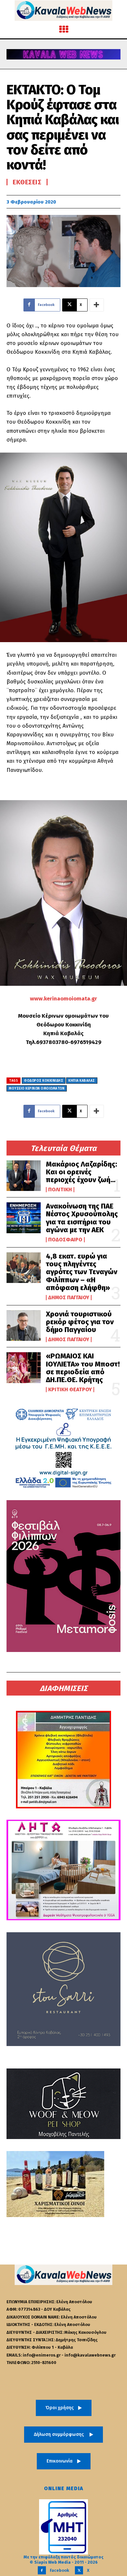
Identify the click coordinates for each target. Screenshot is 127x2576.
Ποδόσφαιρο (65, 1240)
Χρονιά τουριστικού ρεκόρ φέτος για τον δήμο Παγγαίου (80, 1322)
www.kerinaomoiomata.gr (63, 999)
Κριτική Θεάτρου (70, 1390)
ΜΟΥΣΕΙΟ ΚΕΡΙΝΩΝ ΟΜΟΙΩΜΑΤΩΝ (37, 1089)
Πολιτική (60, 1190)
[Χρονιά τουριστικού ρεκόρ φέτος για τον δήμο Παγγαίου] (24, 1326)
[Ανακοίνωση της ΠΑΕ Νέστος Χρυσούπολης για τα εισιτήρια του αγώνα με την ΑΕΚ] (24, 1218)
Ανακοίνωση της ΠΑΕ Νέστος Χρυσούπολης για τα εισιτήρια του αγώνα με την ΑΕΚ (82, 1218)
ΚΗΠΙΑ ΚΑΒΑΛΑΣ (82, 1081)
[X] (79, 2570)
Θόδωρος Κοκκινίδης (44, 1081)
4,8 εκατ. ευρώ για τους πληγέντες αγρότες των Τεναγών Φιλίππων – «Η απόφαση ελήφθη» (82, 1272)
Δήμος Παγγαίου (69, 1298)
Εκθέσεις (27, 182)
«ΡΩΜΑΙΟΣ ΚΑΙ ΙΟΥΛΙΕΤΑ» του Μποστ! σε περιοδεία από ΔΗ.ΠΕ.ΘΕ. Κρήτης (83, 1368)
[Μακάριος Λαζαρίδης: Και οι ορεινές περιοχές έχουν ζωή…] (24, 1176)
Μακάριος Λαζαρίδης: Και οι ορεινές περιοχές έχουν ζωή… (82, 1172)
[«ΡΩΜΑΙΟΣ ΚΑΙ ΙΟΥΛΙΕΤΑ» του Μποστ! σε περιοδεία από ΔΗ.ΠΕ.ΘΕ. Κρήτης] (24, 1368)
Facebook (59, 2570)
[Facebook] (42, 2570)
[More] (97, 305)
